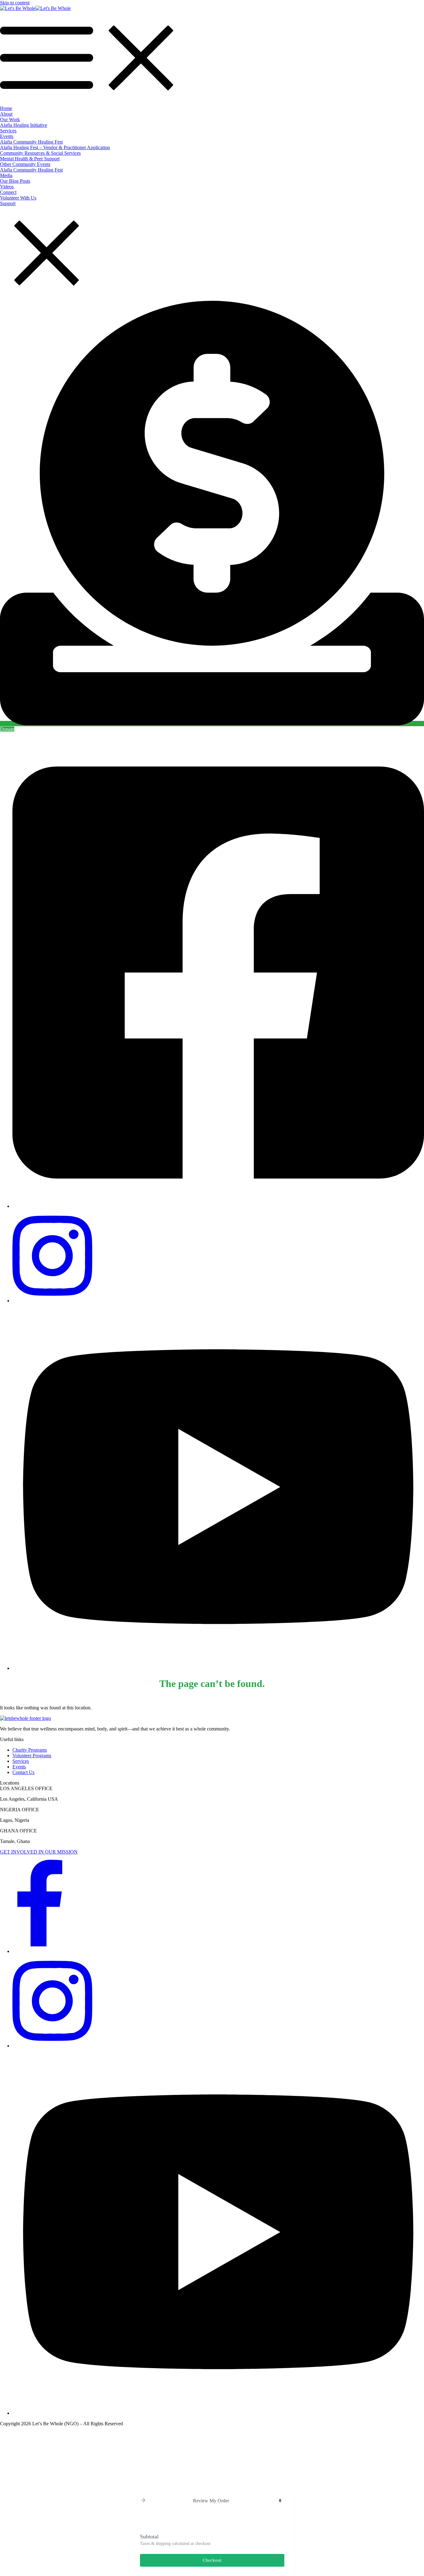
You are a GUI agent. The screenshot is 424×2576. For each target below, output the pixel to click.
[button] (143, 2501)
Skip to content (15, 3)
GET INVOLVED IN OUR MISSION (39, 1852)
